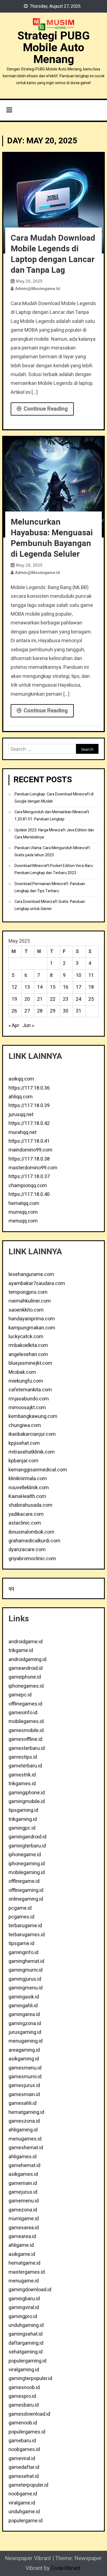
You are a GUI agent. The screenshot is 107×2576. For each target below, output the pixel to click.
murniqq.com (23, 1212)
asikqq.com (21, 1079)
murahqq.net (22, 1132)
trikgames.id (22, 1784)
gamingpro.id (23, 2317)
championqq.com (28, 1186)
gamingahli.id (23, 2006)
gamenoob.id (23, 2423)
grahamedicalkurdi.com (34, 1541)
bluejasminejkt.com (30, 1363)
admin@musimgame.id (37, 289)
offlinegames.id (25, 1704)
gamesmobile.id (26, 1731)
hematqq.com (24, 1203)
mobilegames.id (26, 1721)
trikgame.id (21, 1650)
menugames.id (25, 2139)
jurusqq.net (21, 1115)
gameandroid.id (26, 1668)
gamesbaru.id (24, 2405)
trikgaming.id (23, 1819)
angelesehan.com (28, 1354)
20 (27, 999)
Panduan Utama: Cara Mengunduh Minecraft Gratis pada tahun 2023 (52, 851)
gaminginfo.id (23, 1953)
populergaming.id (27, 2361)
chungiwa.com (25, 1425)
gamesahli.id (22, 2103)
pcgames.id (21, 1917)
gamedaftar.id (24, 2467)
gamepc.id (20, 1695)
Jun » (28, 1026)
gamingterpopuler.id (30, 2379)
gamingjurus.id (25, 1979)
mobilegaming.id (27, 1873)
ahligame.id (21, 2245)
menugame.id (24, 2281)
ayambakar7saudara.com (37, 1283)
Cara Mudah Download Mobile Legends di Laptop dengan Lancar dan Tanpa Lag (53, 254)
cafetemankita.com (30, 1390)
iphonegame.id (25, 1855)
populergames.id (27, 2432)
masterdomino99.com (33, 1168)
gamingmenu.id (26, 1988)
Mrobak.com (22, 1372)
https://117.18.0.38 (29, 1159)
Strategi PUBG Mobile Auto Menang (54, 48)
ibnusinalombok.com (31, 1532)
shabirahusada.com (30, 1505)
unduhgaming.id (26, 2325)
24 (78, 999)
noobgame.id (23, 2494)
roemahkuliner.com (30, 1301)
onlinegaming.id (26, 1899)
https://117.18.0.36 (29, 1088)
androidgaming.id (27, 1660)
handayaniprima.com (32, 1319)
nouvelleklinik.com (29, 1488)
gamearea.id (22, 2237)
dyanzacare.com (27, 1550)
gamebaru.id (22, 2441)
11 (91, 975)
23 (66, 999)
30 (66, 1011)
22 (53, 999)
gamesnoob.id (24, 2388)
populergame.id (26, 2521)
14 (40, 987)
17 (78, 987)
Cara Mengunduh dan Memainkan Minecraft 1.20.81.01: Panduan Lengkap (52, 816)
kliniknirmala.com (28, 1479)
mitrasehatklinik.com (32, 1452)
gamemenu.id (24, 2201)
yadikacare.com (26, 1514)
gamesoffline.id (25, 1739)
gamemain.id (23, 2183)
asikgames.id (23, 2174)
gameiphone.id (25, 1677)
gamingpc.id (22, 1828)
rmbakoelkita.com (28, 1345)
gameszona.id (24, 2121)
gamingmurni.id (26, 1970)
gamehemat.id (24, 2166)
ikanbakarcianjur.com (32, 1434)
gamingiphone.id (27, 1793)
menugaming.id (26, 2041)
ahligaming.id (23, 2130)
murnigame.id (24, 2219)
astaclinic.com (25, 1523)
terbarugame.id (25, 1926)
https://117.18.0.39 (29, 1106)
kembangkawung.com (33, 1416)
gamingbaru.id (24, 2299)
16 (66, 987)
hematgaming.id (26, 2112)
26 (14, 1011)
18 (91, 987)
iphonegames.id (26, 1686)
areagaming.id (24, 2050)
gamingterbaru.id (27, 1846)
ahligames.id (22, 2157)
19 (14, 999)
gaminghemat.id (26, 1961)
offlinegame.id (24, 1881)
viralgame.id (22, 2503)
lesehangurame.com (31, 1274)
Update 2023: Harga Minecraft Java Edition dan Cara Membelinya (54, 834)
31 (78, 1011)
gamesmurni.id (25, 2077)
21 (40, 999)
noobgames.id (24, 2450)
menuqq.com (23, 1221)
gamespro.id (22, 2396)
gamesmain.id (24, 2095)
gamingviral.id (24, 2308)
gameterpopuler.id (28, 2485)
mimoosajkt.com (27, 1408)
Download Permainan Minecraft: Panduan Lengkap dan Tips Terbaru (50, 887)
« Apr (14, 1026)
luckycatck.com (26, 1337)
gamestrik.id (22, 1775)
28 (40, 1011)
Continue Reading (46, 409)
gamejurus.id (23, 2192)
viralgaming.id (24, 2370)
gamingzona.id (25, 2024)
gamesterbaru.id (27, 1748)
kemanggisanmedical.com (38, 1470)
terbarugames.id (27, 1935)
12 (14, 987)
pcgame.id (20, 1908)
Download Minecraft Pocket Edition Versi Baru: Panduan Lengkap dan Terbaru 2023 (54, 869)
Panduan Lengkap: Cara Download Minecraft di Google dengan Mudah (54, 798)
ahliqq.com (21, 1097)
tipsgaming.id (23, 1810)
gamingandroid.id (27, 1837)
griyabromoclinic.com (32, 1559)
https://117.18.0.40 (29, 1194)
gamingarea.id (24, 2015)
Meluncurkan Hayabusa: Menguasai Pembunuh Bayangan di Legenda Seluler (52, 538)
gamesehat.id (24, 2476)
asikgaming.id (24, 2059)
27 (27, 1011)
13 (27, 987)
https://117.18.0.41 (29, 1141)
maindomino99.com (30, 1150)
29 (53, 1011)
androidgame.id (26, 1642)
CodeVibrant (66, 2568)
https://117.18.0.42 (29, 1123)
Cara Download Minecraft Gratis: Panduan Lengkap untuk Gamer (50, 905)
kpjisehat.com (24, 1443)
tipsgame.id (21, 1944)
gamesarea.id (24, 2228)
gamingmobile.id (27, 1802)
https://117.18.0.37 (29, 1177)
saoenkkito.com (26, 1310)
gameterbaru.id (25, 1766)
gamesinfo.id (23, 1713)
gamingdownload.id (30, 2290)
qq (11, 1588)
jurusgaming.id (25, 2032)
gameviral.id (22, 2459)
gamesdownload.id (29, 2414)
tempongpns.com (28, 1292)
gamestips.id (23, 1757)
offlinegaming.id (26, 1890)
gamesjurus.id (24, 2085)
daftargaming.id (26, 2343)
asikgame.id (22, 2254)
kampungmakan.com (32, 1328)
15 (53, 987)
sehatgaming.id (26, 2352)
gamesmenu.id (25, 2068)
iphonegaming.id (27, 1864)
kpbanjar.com (23, 1461)
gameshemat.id (26, 2148)
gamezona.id (23, 2210)
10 (78, 975)
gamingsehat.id (26, 2334)
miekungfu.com (26, 1381)
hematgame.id (24, 2263)
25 (91, 999)
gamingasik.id (24, 1997)
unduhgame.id (24, 2512)
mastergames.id (27, 2272)
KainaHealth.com (27, 1496)
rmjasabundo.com (29, 1399)
